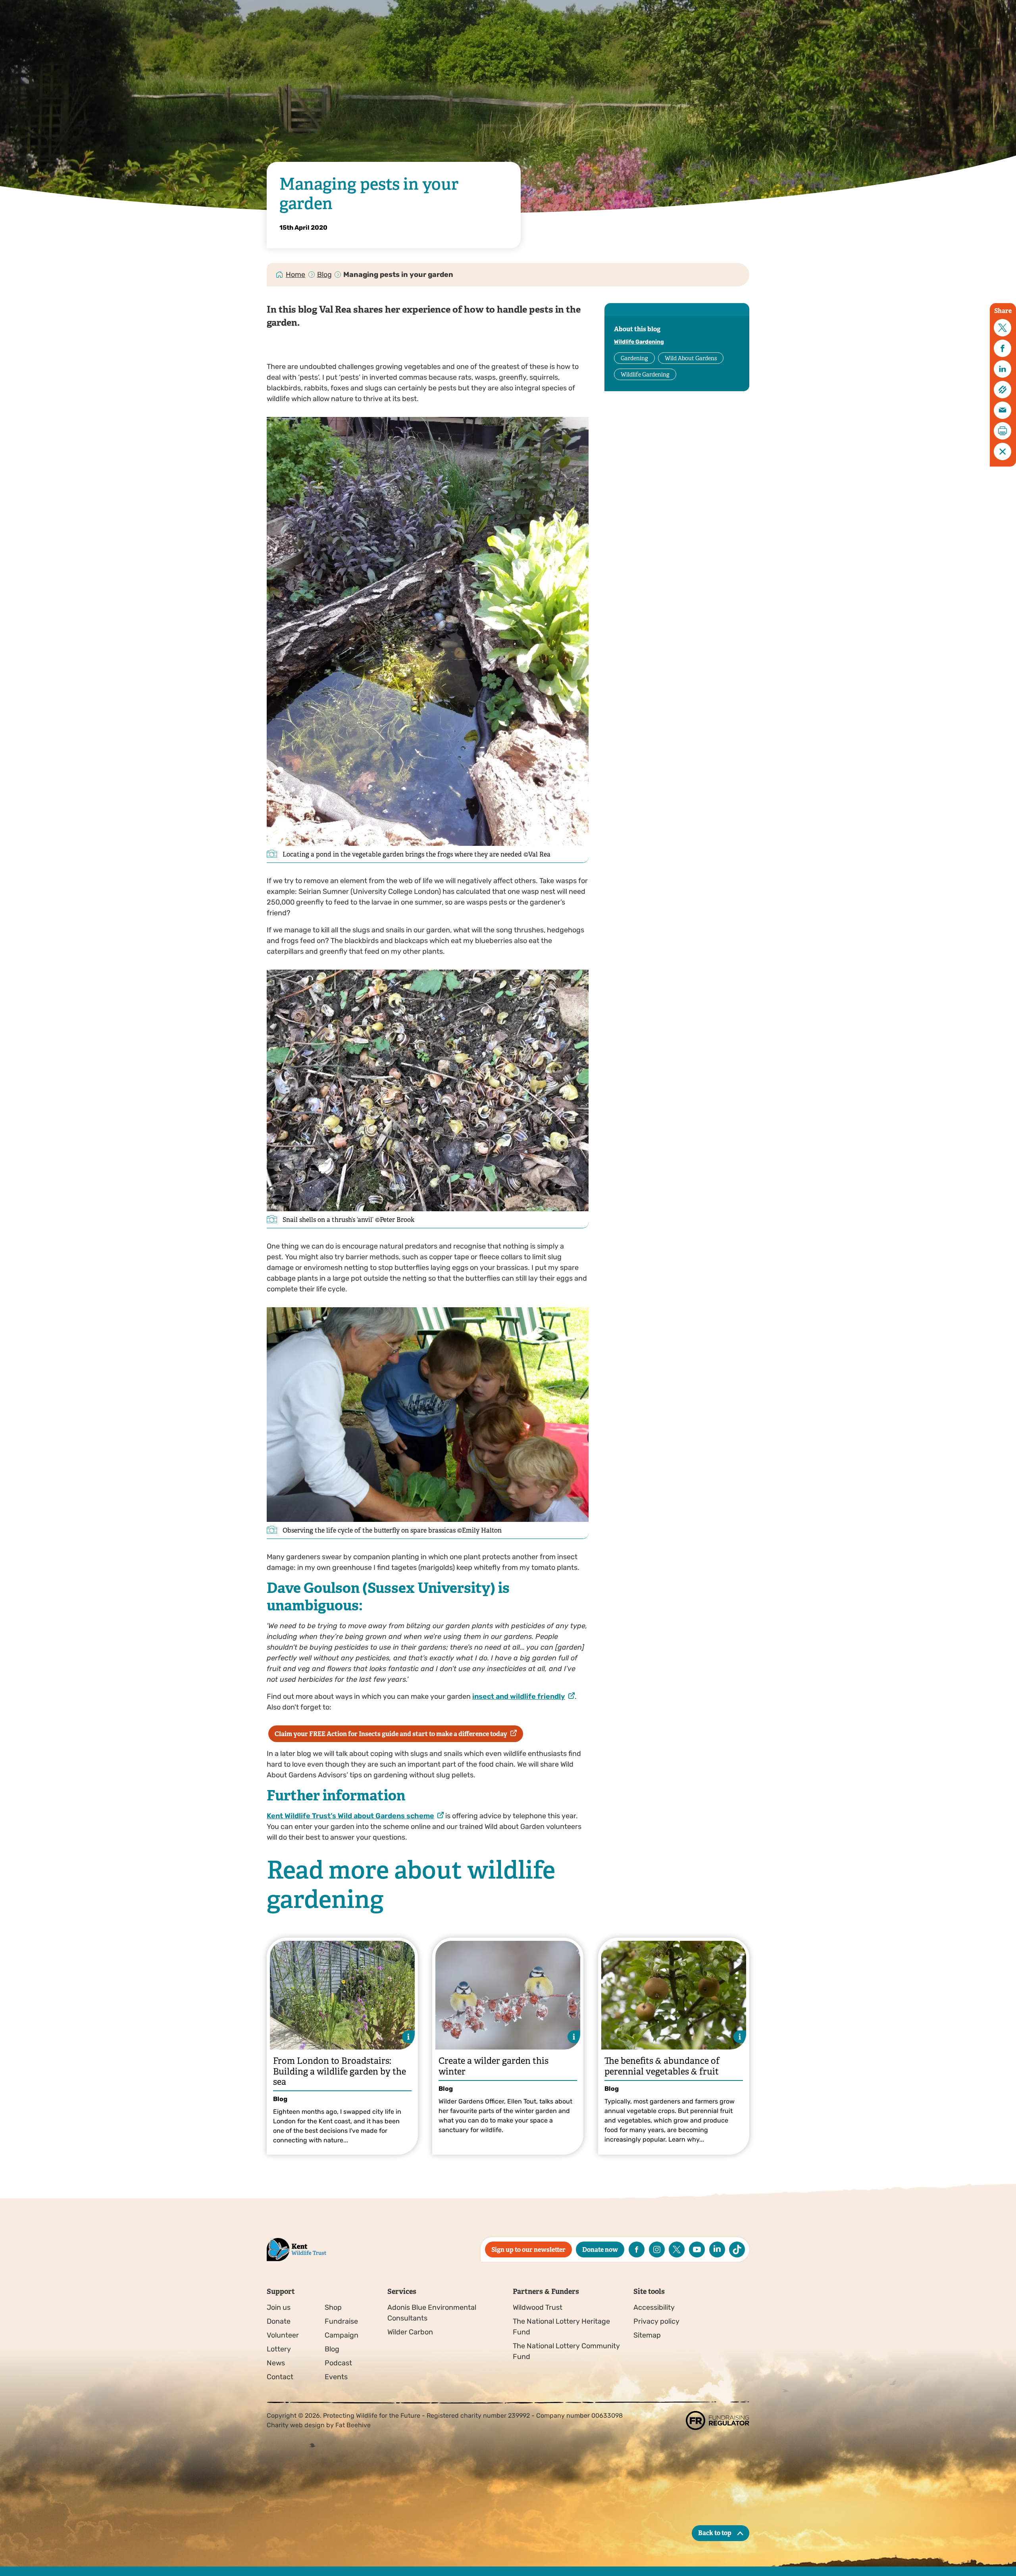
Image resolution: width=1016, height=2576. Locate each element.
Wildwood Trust (538, 2307)
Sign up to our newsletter (528, 2250)
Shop (333, 2307)
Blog (324, 275)
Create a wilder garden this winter (494, 2066)
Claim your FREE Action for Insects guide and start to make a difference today (391, 1734)
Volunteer (283, 2335)
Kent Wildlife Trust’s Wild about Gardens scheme (350, 1816)
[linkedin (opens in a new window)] (717, 2249)
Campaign (342, 2335)
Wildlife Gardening (639, 342)
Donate (279, 2321)
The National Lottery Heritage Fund (561, 2327)
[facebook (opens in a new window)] (637, 2249)
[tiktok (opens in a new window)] (737, 2249)
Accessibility (654, 2307)
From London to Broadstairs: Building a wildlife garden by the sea (340, 2071)
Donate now (600, 2250)
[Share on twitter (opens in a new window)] (1003, 328)
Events (336, 2377)
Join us (279, 2307)
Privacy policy (656, 2321)
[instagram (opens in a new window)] (657, 2249)
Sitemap (647, 2335)
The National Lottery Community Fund (566, 2351)
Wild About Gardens (691, 358)
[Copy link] (1003, 390)
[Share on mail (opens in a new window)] (1003, 410)
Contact (280, 2377)
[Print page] (1003, 431)
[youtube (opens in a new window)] (697, 2249)
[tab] (296, 275)
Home (295, 275)
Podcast (338, 2363)
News (276, 2363)
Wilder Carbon (410, 2332)
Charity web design (296, 2425)
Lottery (279, 2349)
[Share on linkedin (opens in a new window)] (1003, 369)
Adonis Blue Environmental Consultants (432, 2313)
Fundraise (341, 2321)
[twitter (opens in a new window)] (677, 2249)
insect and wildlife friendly (519, 1696)
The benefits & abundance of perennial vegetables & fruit (662, 2066)
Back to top (715, 2533)
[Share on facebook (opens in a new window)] (1003, 348)
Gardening (634, 358)
